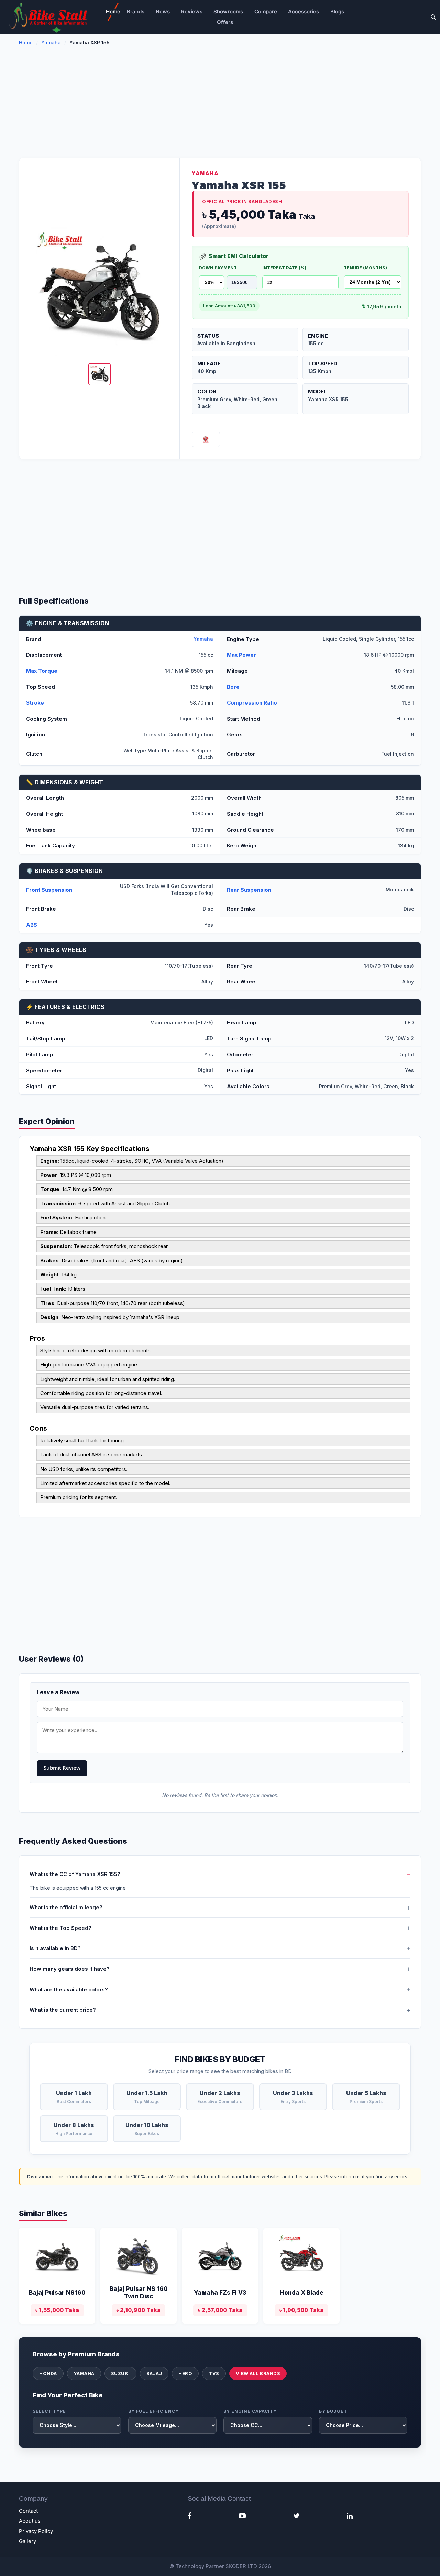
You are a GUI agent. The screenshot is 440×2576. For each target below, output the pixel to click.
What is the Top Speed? (60, 1928)
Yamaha (51, 42)
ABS (32, 925)
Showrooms (228, 12)
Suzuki (120, 2373)
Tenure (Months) (365, 268)
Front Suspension (49, 890)
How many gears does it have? (70, 1969)
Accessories (304, 12)
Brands (136, 12)
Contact (28, 2511)
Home (113, 12)
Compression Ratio (252, 703)
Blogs (337, 12)
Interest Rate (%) (284, 268)
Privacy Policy (36, 2531)
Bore (233, 687)
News (163, 12)
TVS (214, 2373)
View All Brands (258, 2373)
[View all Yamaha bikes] (206, 439)
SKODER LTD (241, 2566)
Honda (48, 2373)
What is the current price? (63, 2010)
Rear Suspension (249, 890)
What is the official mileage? (66, 1907)
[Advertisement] (220, 106)
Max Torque (42, 671)
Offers (225, 22)
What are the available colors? (69, 1989)
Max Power (241, 655)
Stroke (35, 703)
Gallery (27, 2541)
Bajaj (154, 2373)
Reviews (192, 12)
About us (30, 2521)
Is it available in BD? (55, 1948)
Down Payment (218, 268)
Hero (185, 2373)
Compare (266, 12)
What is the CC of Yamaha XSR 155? (75, 1874)
